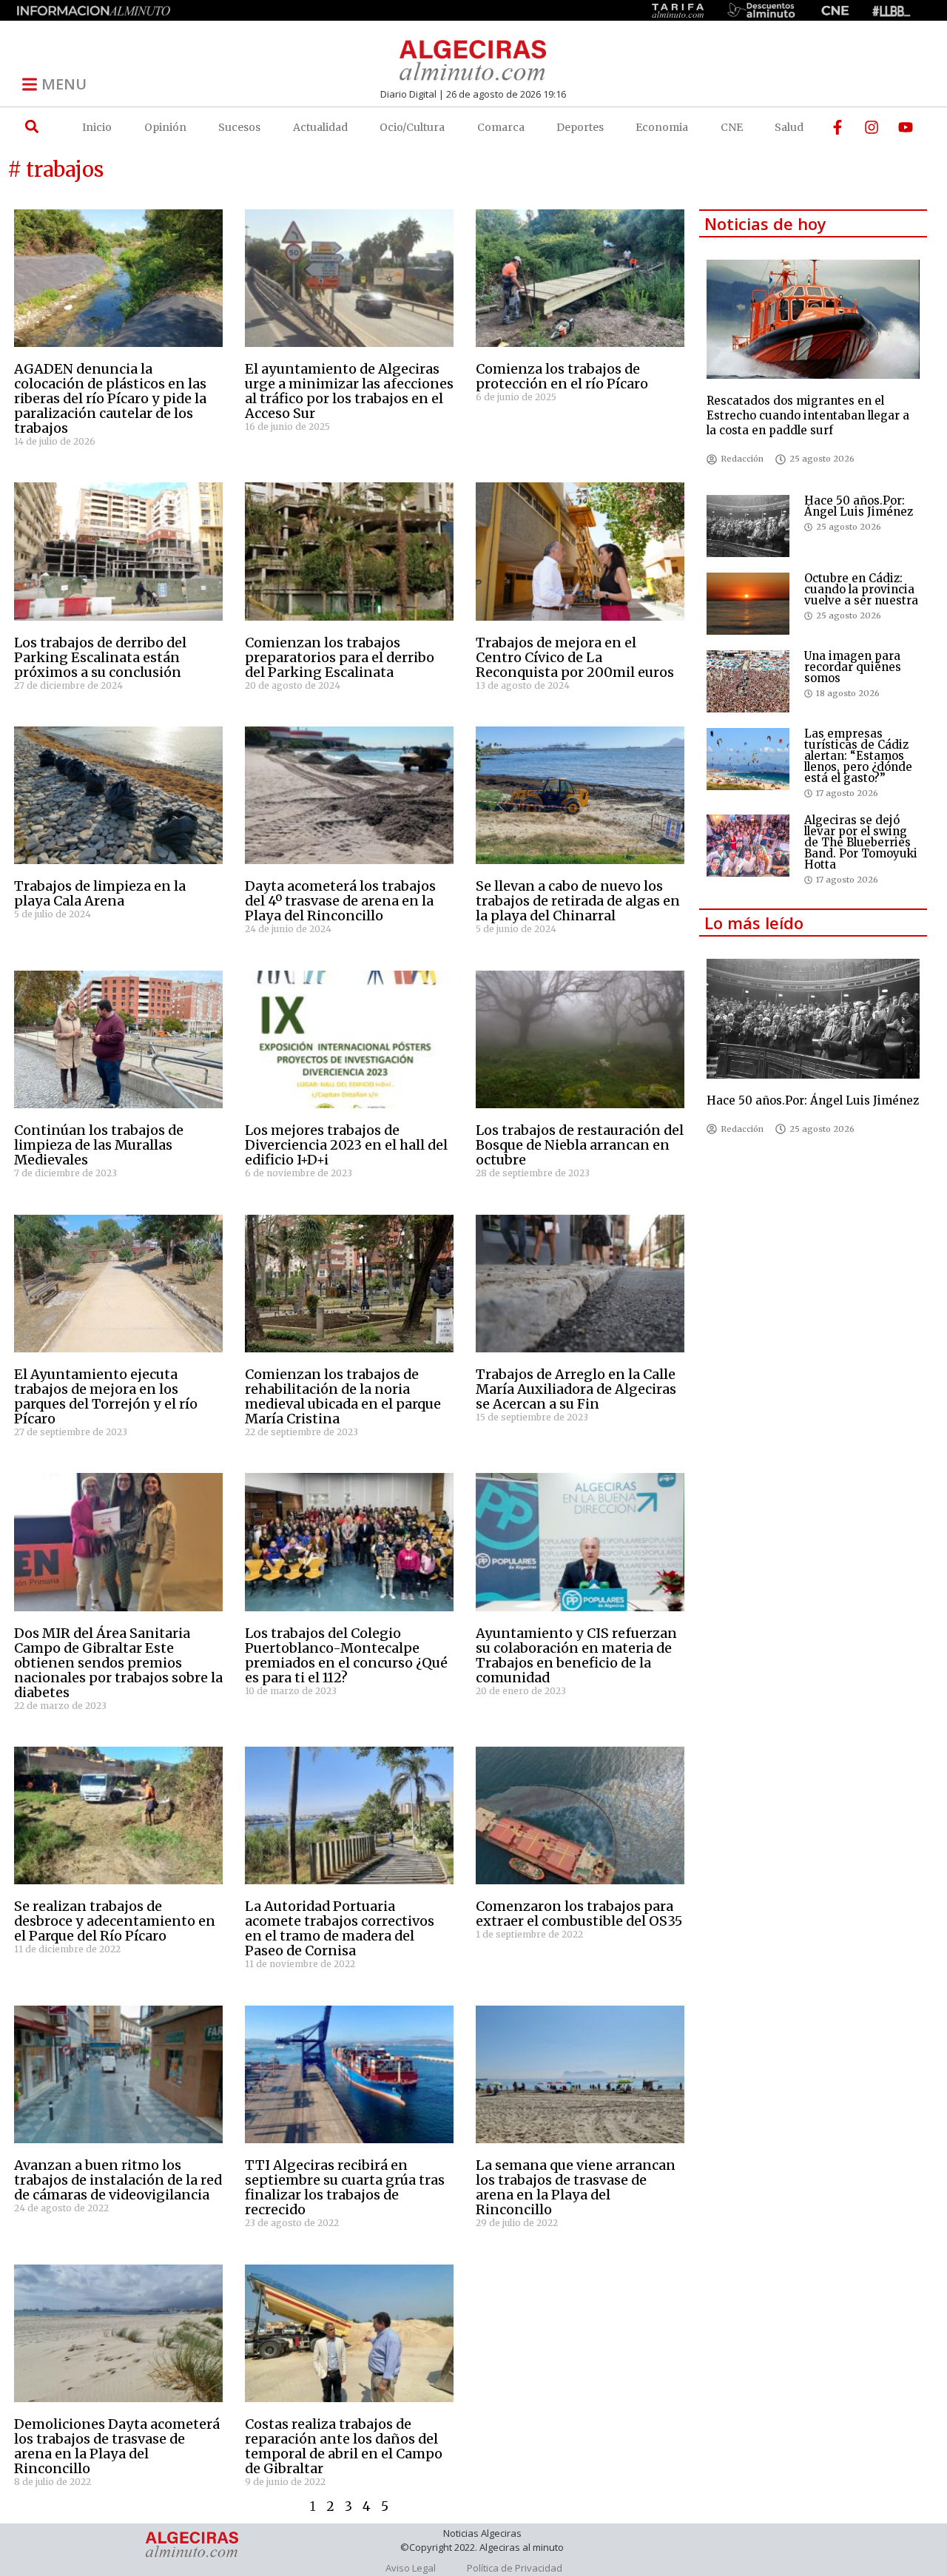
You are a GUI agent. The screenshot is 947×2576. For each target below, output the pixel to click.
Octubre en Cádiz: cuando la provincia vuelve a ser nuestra (861, 589)
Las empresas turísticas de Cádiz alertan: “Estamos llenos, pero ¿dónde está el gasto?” (858, 756)
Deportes (580, 127)
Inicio (97, 127)
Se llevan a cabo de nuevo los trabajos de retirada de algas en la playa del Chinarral (578, 901)
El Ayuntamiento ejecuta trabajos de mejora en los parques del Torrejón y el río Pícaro (106, 1396)
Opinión (165, 127)
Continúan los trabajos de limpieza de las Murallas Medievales (99, 1145)
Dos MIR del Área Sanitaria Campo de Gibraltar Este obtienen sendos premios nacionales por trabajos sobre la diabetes (118, 1663)
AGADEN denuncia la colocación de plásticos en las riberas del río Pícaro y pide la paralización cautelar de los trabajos (110, 398)
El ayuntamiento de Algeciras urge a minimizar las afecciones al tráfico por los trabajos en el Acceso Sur (349, 391)
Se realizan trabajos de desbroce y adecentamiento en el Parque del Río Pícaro (115, 1921)
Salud (789, 127)
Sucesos (239, 127)
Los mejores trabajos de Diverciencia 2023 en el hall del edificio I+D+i (346, 1145)
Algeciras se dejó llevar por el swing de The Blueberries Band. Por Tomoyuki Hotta (861, 842)
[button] (31, 127)
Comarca (501, 127)
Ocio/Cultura (412, 127)
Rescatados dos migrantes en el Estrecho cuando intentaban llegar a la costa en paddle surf (808, 415)
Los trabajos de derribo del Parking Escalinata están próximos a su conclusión (100, 657)
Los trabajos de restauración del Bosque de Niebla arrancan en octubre (580, 1145)
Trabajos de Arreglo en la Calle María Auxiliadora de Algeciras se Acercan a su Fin (576, 1389)
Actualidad (320, 127)
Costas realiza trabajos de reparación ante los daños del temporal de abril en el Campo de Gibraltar (344, 2446)
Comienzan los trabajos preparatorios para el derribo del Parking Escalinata (340, 657)
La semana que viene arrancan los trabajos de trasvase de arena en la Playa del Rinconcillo (576, 2187)
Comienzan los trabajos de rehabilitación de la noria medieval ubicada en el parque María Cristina (343, 1396)
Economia (662, 127)
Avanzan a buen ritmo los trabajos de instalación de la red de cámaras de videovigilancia (118, 2180)
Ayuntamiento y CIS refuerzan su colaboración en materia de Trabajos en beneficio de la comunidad (576, 1655)
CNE (732, 127)
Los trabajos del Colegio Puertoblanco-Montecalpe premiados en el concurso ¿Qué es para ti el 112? (346, 1655)
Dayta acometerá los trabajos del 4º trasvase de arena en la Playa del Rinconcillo (340, 901)
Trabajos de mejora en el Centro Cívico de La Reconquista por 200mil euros (575, 657)
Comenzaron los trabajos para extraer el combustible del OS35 (579, 1914)
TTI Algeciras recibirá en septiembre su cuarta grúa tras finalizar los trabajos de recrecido (345, 2187)
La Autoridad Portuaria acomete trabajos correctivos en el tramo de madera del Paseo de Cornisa (340, 1928)
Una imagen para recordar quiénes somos (853, 667)
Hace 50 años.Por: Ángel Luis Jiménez (859, 506)
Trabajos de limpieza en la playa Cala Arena (100, 893)
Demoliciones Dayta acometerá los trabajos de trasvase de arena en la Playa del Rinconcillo (117, 2446)
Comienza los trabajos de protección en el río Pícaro (562, 376)
